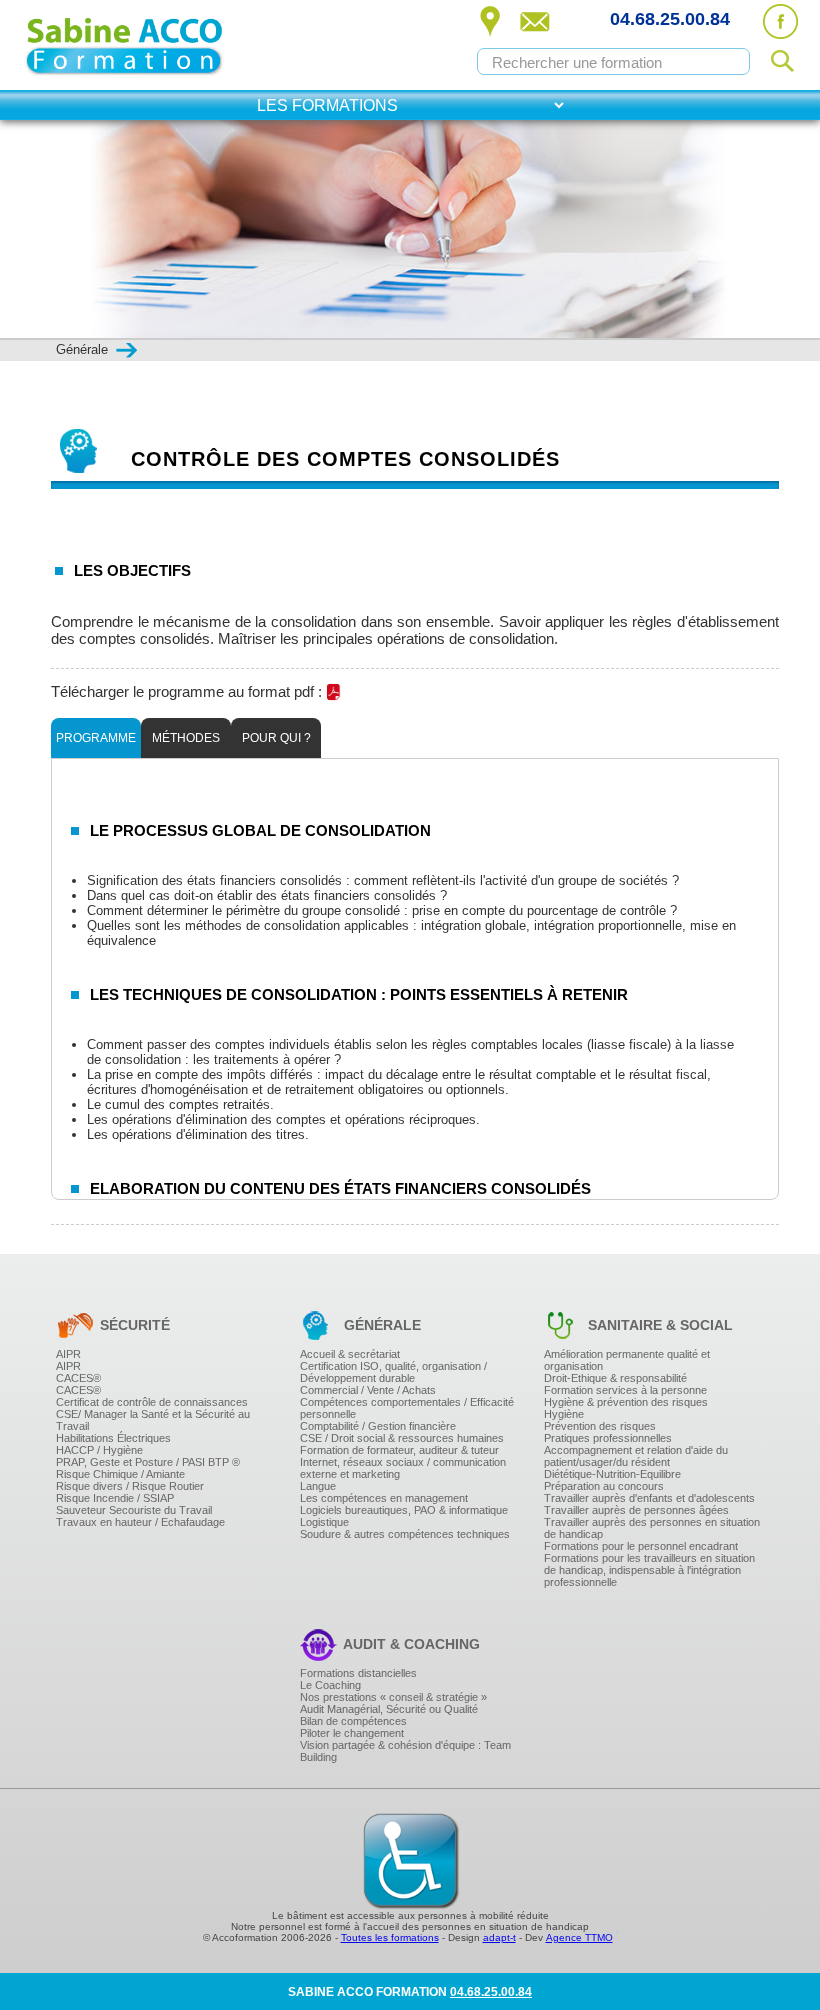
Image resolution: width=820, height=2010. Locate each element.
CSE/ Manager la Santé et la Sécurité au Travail (153, 1420)
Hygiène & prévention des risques (626, 1402)
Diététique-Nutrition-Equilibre (612, 1474)
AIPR (68, 1354)
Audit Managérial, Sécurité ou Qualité (389, 1709)
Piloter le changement (352, 1733)
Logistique (324, 1522)
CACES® (78, 1378)
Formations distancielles (358, 1673)
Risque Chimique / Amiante (120, 1474)
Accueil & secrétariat (350, 1354)
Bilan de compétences (353, 1721)
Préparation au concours (604, 1486)
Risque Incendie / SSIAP (115, 1498)
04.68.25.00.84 (670, 19)
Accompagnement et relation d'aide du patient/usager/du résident (636, 1456)
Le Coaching (330, 1685)
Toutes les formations (390, 1937)
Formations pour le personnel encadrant (641, 1546)
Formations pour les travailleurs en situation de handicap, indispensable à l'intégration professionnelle (649, 1570)
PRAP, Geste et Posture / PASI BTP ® (148, 1462)
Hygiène (564, 1414)
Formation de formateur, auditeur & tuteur (399, 1450)
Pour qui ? (276, 738)
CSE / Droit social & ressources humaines (402, 1438)
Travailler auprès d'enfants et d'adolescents (649, 1498)
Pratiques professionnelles (608, 1438)
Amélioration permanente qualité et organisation (627, 1360)
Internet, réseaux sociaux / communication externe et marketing (403, 1468)
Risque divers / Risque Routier (130, 1486)
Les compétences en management (384, 1498)
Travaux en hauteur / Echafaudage (140, 1522)
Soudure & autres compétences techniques (405, 1534)
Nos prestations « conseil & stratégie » (393, 1697)
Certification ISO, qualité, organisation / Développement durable (393, 1372)
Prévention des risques (600, 1426)
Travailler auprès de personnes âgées (636, 1510)
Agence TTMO (579, 1937)
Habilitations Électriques (113, 1438)
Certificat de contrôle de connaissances (152, 1402)
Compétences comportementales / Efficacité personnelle (407, 1408)
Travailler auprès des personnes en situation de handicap (652, 1528)
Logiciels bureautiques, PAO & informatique (404, 1510)
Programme (96, 738)
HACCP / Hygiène (99, 1450)
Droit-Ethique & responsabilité (615, 1378)
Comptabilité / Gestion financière (378, 1426)
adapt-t (499, 1937)
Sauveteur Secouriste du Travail (134, 1510)
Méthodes (186, 738)
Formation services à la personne (625, 1390)
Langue (318, 1486)
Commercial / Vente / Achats (368, 1390)
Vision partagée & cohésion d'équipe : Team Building (405, 1751)
